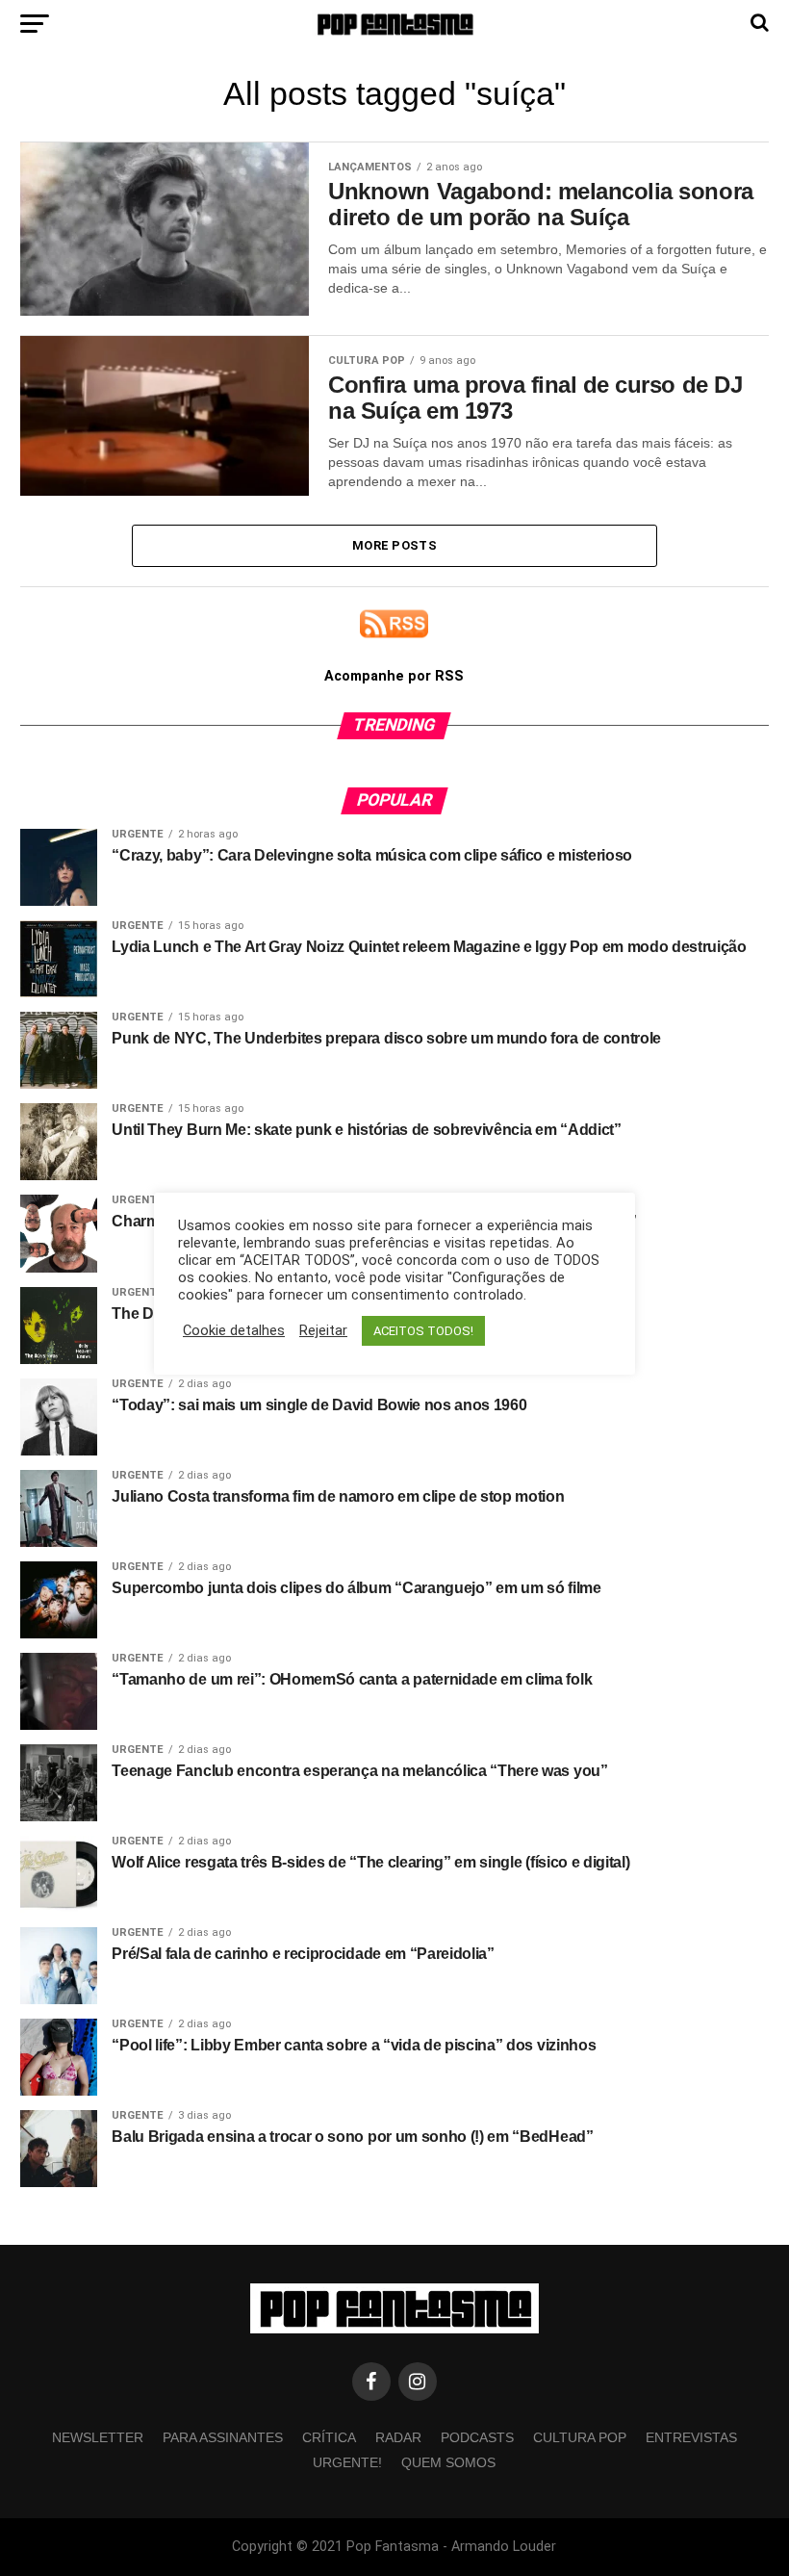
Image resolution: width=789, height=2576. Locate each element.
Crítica (329, 2437)
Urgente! (347, 2462)
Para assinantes (223, 2437)
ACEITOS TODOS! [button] (423, 1331)
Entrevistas (691, 2437)
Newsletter (98, 2437)
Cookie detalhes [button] (234, 1330)
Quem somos (448, 2462)
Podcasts (477, 2437)
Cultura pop (580, 2437)
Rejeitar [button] (323, 1330)
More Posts (394, 545)
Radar (398, 2437)
